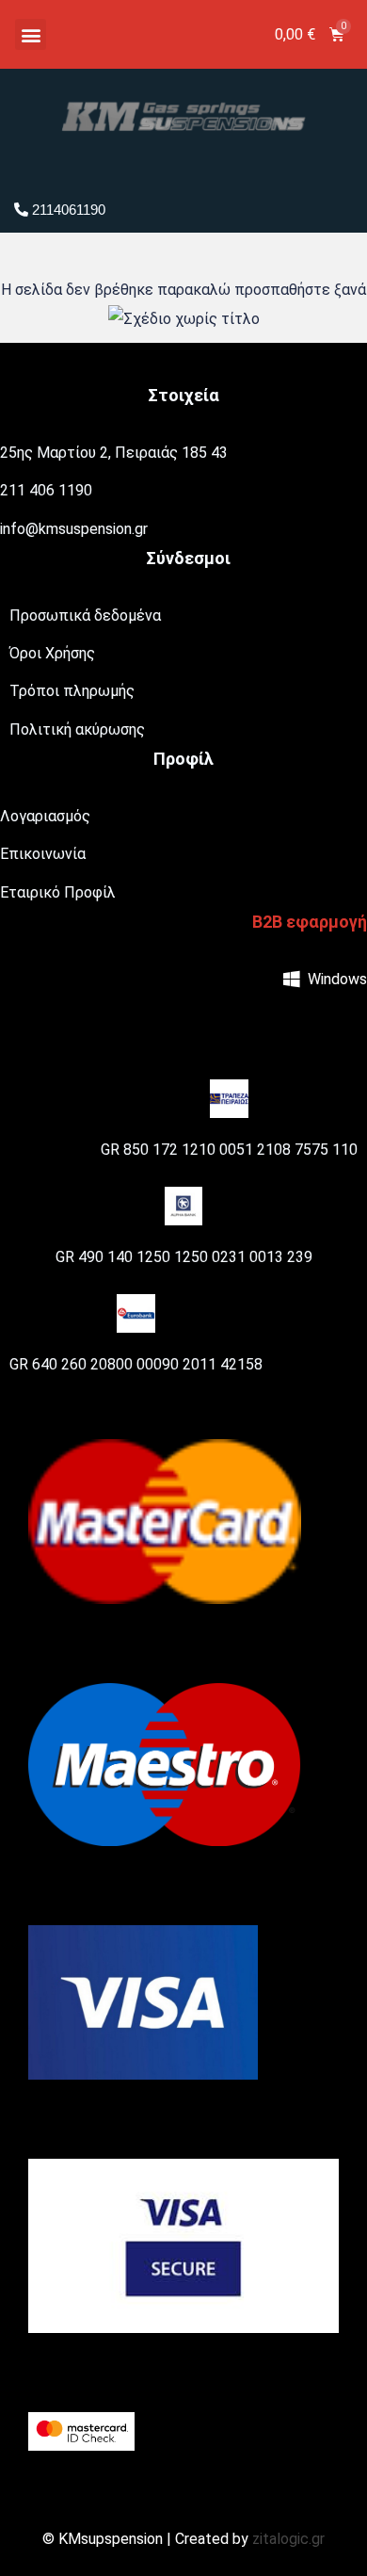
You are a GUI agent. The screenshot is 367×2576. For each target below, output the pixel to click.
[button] (31, 34)
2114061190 (67, 210)
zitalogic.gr (288, 2539)
